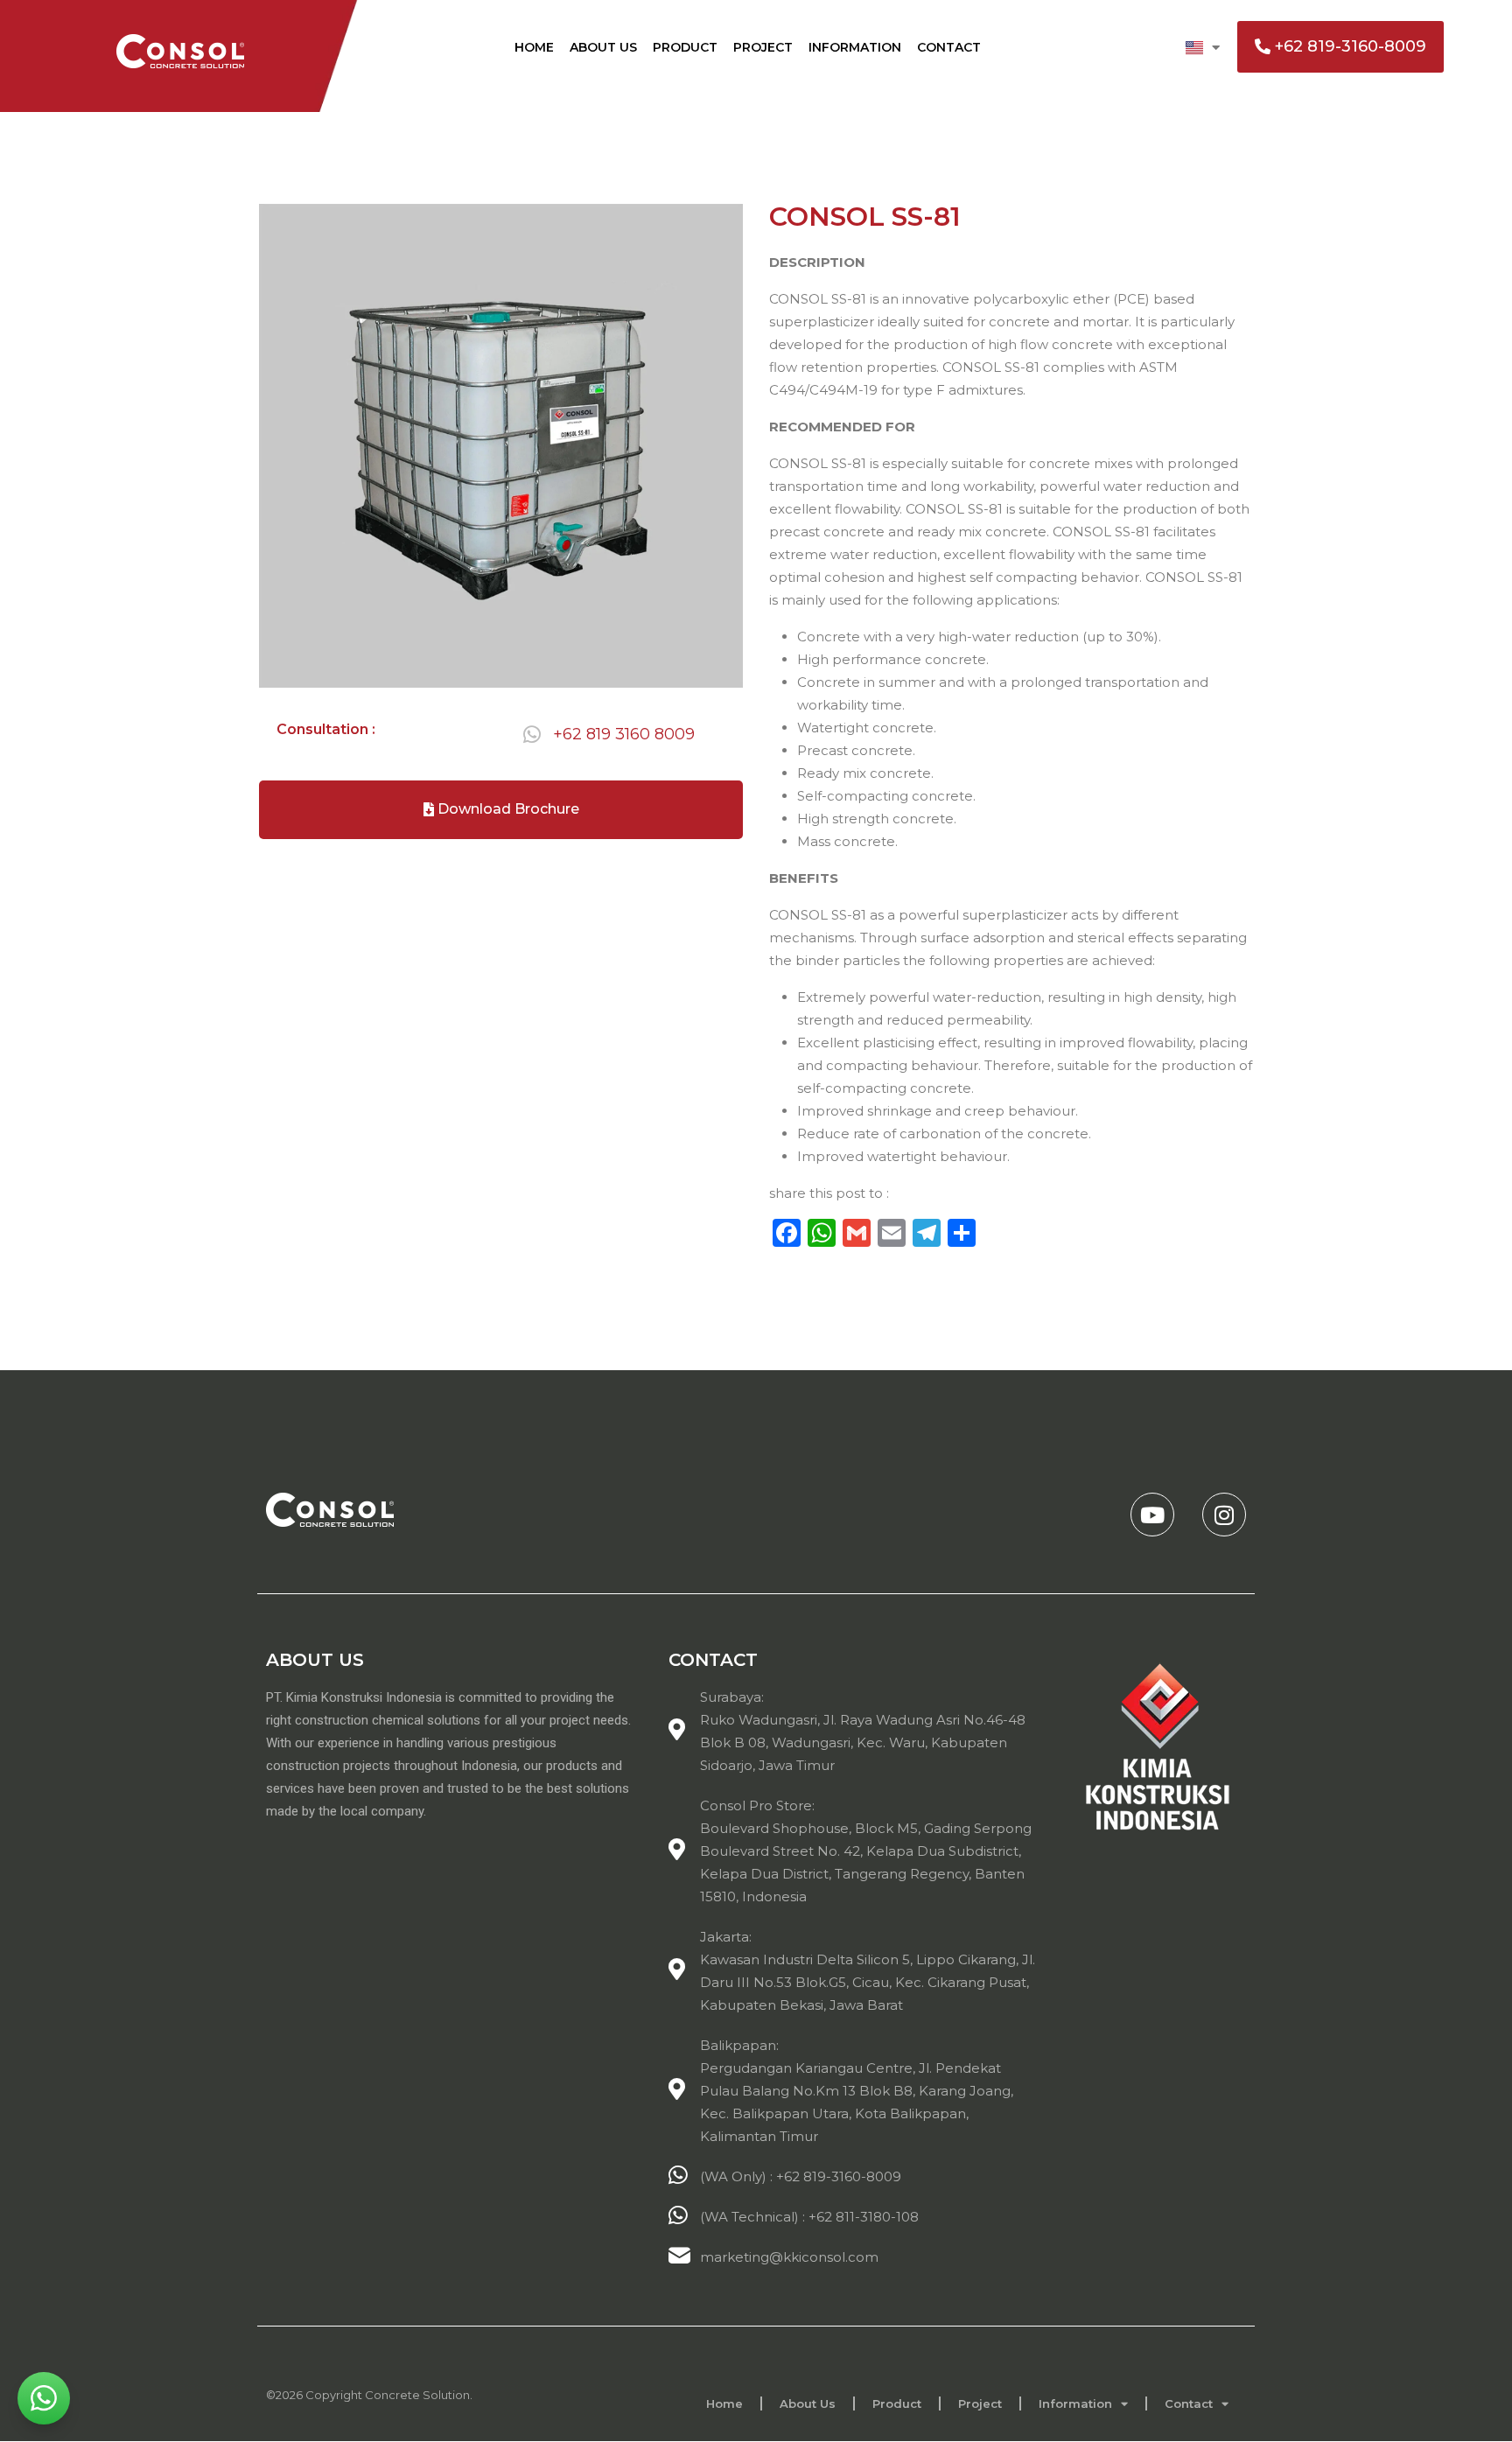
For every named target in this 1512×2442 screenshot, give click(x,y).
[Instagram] (1224, 1515)
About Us (603, 47)
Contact (949, 47)
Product (685, 47)
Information (855, 47)
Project (763, 47)
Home (534, 47)
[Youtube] (1152, 1515)
